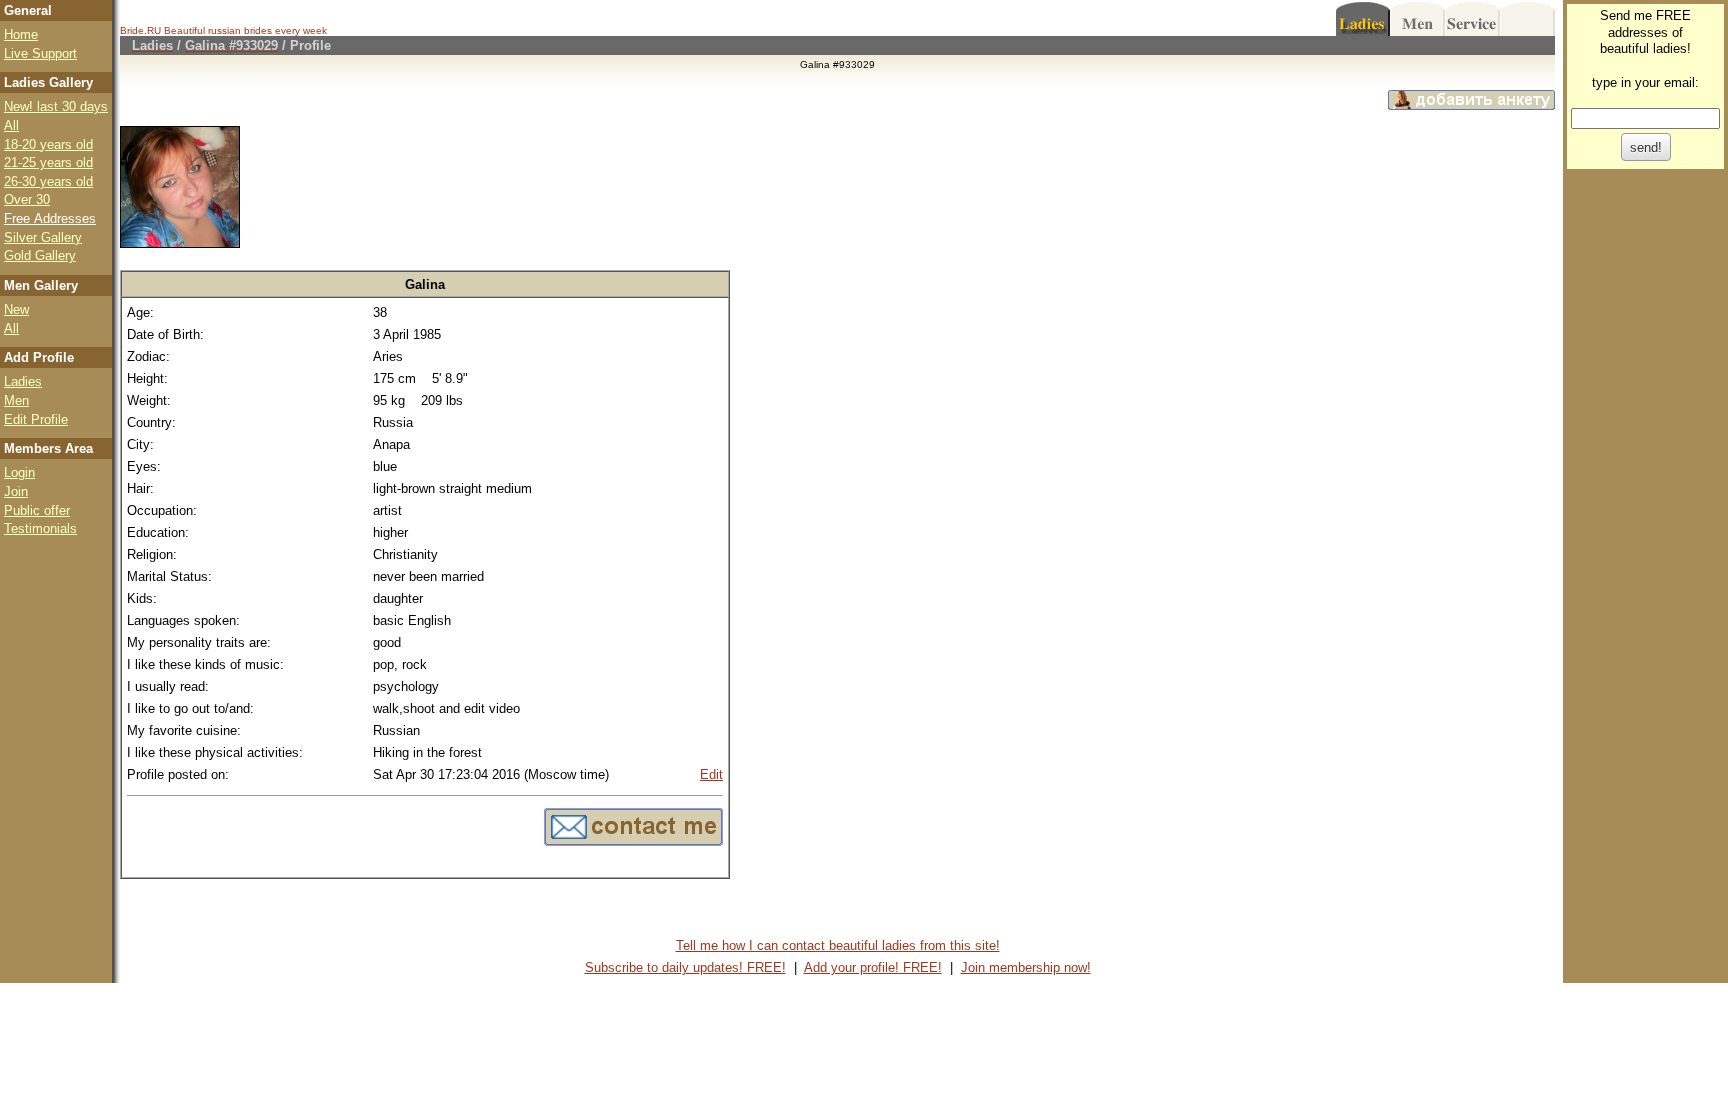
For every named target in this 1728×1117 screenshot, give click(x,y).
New (16, 309)
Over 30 (27, 199)
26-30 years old (48, 181)
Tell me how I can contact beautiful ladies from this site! (838, 945)
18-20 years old (48, 144)
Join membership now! (1026, 967)
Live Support (40, 53)
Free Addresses (50, 218)
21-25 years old (48, 162)
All (11, 125)
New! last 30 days (56, 106)
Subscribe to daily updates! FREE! (685, 967)
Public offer (37, 510)
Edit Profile (36, 419)
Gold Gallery (40, 255)
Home (21, 34)
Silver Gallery (43, 237)
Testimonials (40, 528)
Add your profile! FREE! (873, 967)
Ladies (23, 381)
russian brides (240, 30)
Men (16, 400)
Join (16, 491)
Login (19, 472)
